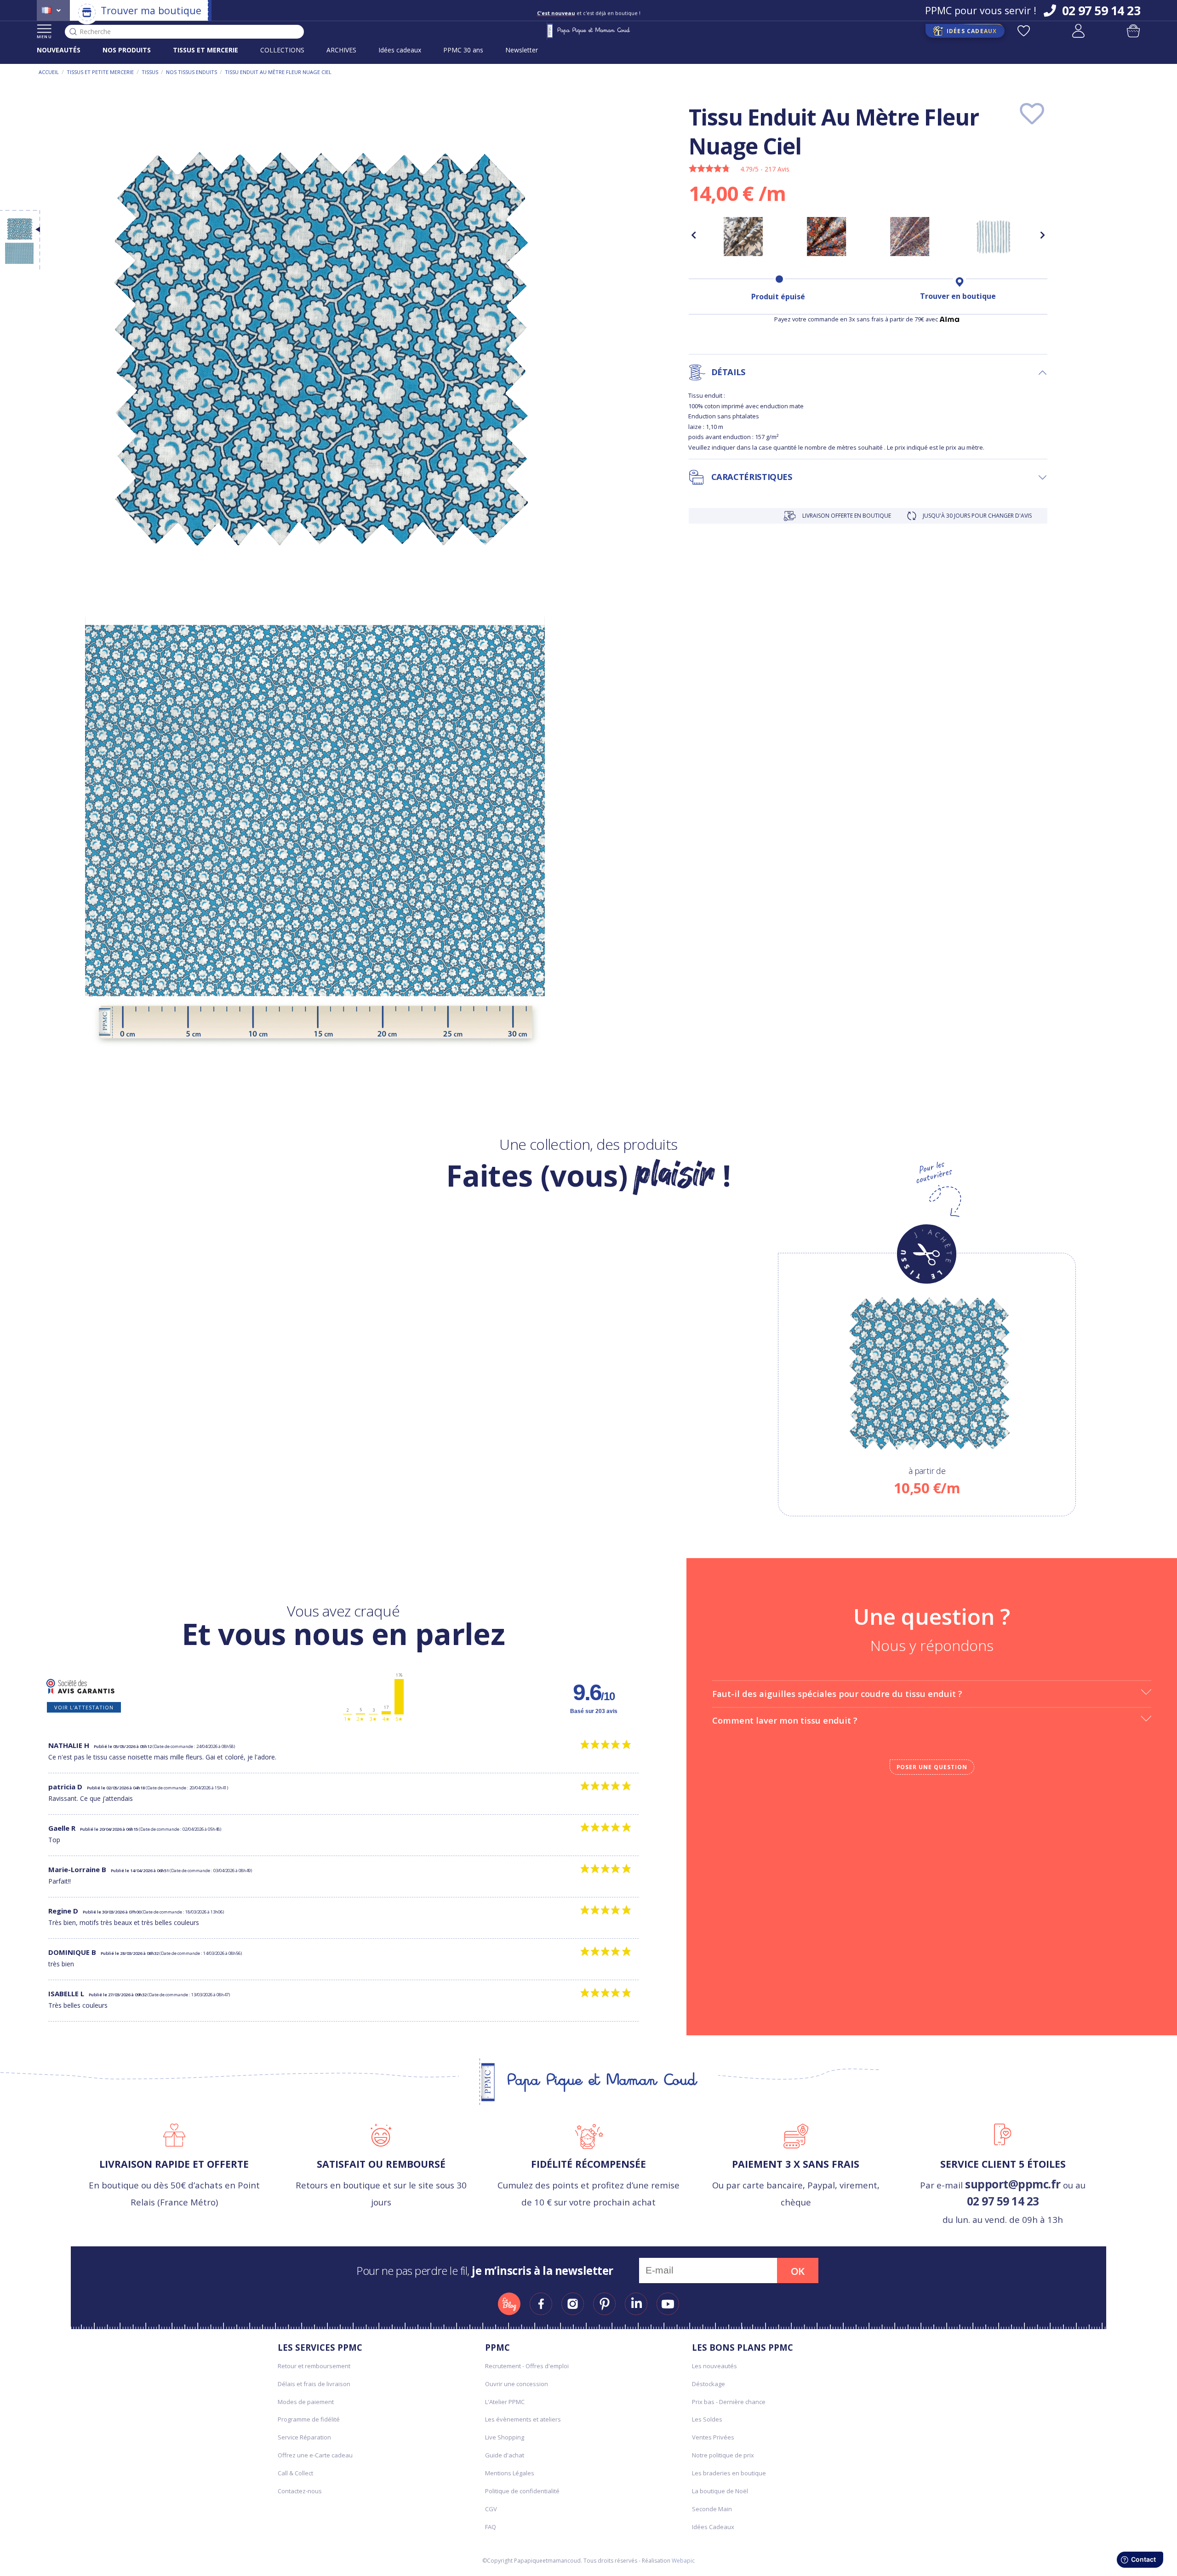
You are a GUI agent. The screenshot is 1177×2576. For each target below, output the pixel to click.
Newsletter (522, 50)
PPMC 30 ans (463, 50)
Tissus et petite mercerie (100, 72)
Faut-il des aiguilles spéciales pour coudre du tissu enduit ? (837, 1694)
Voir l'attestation (84, 1707)
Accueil (49, 72)
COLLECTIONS (282, 50)
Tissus (150, 72)
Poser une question (932, 1767)
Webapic (683, 2561)
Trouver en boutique (958, 296)
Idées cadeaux (400, 50)
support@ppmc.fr (1013, 2184)
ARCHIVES (341, 50)
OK (798, 2271)
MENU (44, 37)
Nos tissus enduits (191, 72)
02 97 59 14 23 (1003, 2201)
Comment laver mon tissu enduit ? (785, 1720)
